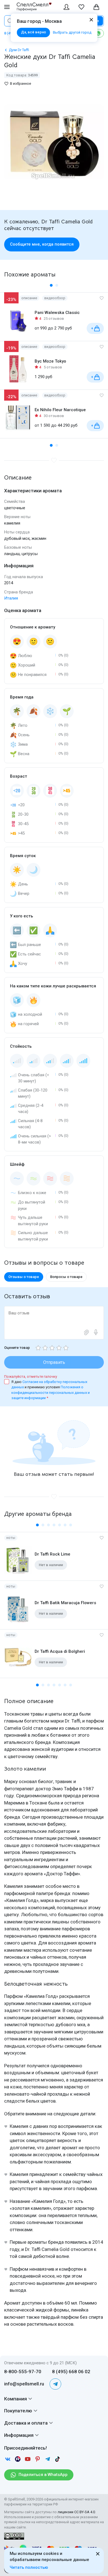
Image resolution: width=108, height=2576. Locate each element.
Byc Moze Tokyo (50, 361)
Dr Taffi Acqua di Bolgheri (60, 1651)
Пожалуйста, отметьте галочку (31, 1376)
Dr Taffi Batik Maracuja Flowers (65, 1603)
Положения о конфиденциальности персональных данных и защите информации (51, 1392)
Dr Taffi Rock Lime (52, 1554)
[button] (51, 285)
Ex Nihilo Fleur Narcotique (60, 410)
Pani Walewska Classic (57, 313)
